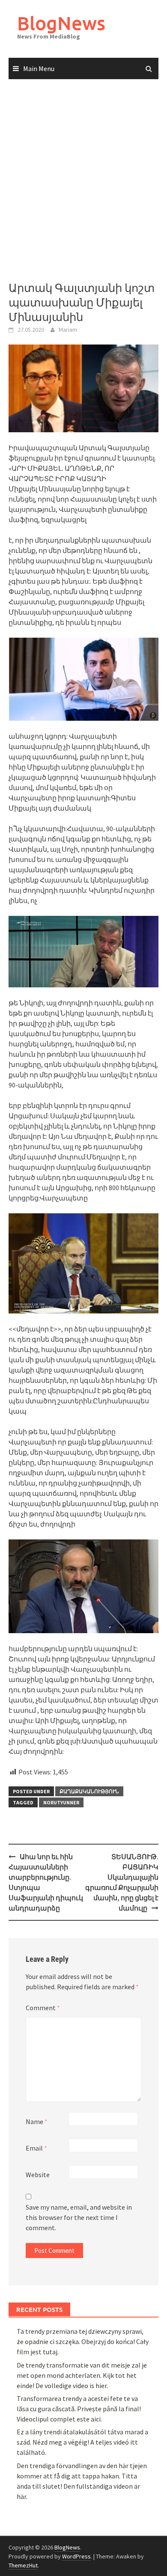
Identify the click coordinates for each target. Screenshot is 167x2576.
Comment (43, 2008)
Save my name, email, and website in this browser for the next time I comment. (79, 2217)
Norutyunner (61, 1802)
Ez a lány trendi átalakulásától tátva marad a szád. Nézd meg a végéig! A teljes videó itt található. (82, 2442)
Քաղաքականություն (89, 1791)
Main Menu (39, 68)
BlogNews (61, 23)
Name (37, 2121)
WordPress (76, 2556)
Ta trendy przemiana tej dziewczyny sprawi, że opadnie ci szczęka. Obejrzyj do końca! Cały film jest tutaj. (83, 2341)
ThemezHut (23, 2565)
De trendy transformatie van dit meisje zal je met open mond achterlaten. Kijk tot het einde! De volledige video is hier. (82, 2375)
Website (38, 2175)
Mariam (68, 330)
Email (36, 2148)
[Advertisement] (83, 181)
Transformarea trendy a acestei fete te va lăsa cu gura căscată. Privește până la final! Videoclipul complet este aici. (79, 2409)
